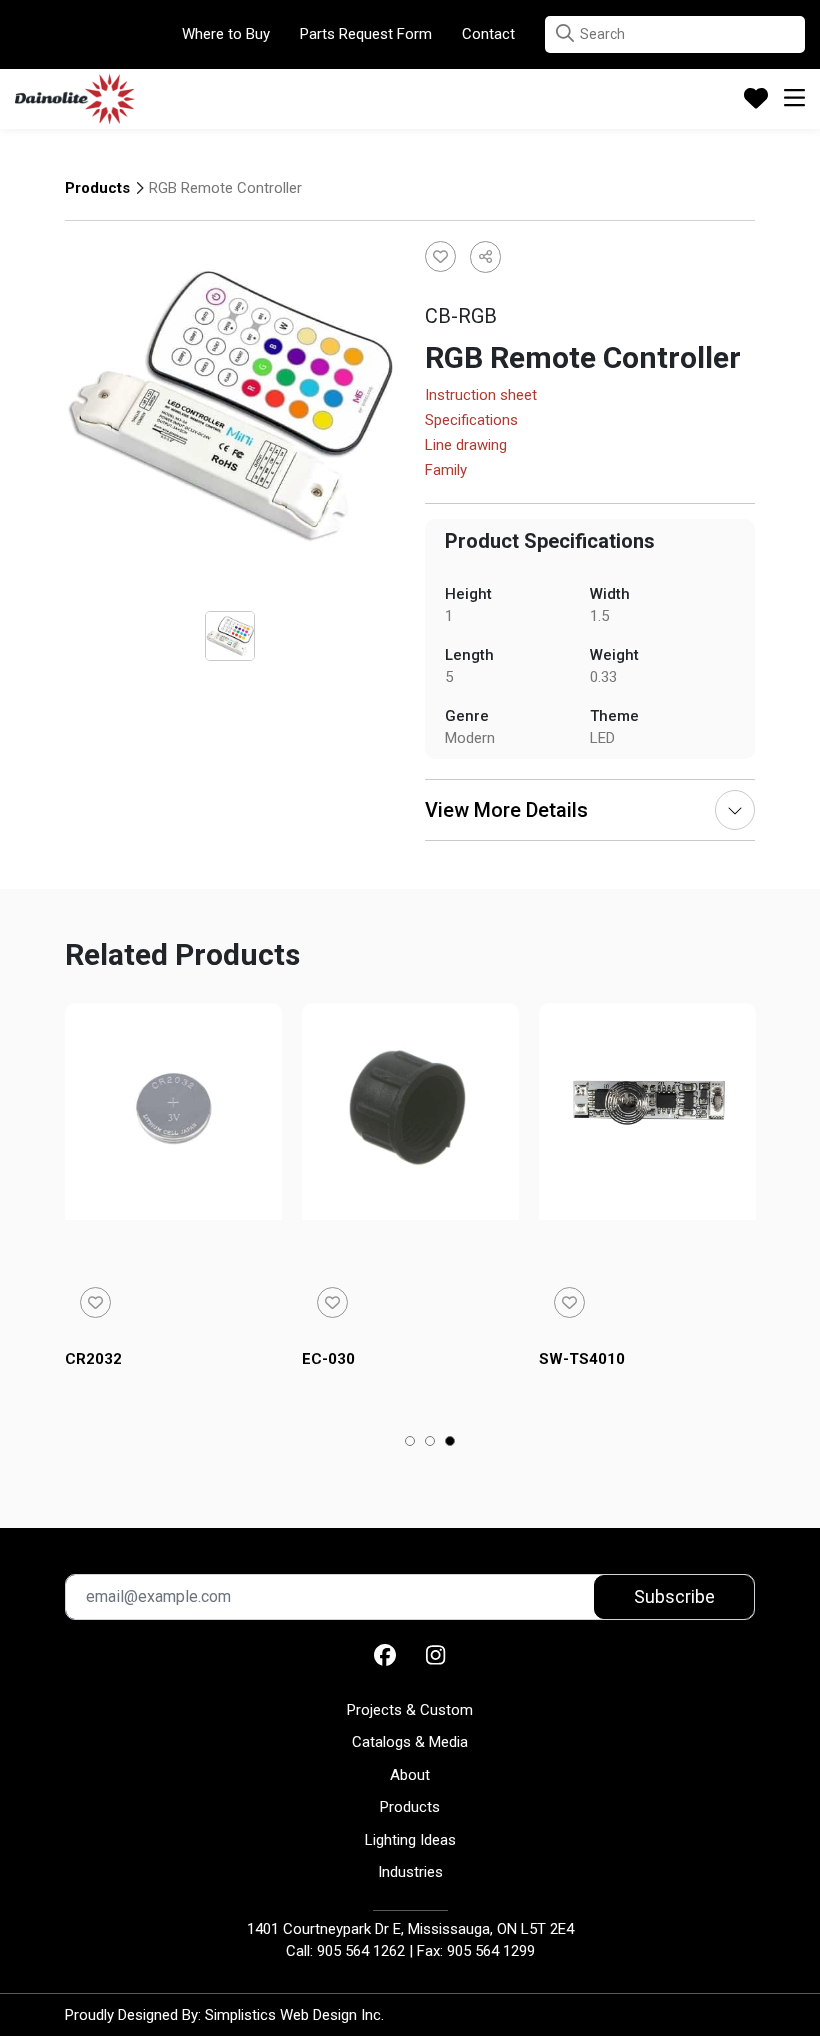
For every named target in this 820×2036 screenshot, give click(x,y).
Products (97, 188)
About (410, 1775)
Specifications (471, 421)
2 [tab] (430, 1443)
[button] (565, 33)
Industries (410, 1872)
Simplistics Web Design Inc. (294, 2015)
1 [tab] (410, 1443)
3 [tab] (450, 1443)
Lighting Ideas (410, 1840)
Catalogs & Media (410, 1742)
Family (446, 471)
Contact (488, 34)
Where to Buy (226, 34)
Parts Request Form (366, 34)
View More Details (506, 810)
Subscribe (674, 1596)
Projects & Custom (410, 1710)
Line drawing (466, 446)
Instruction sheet (481, 396)
